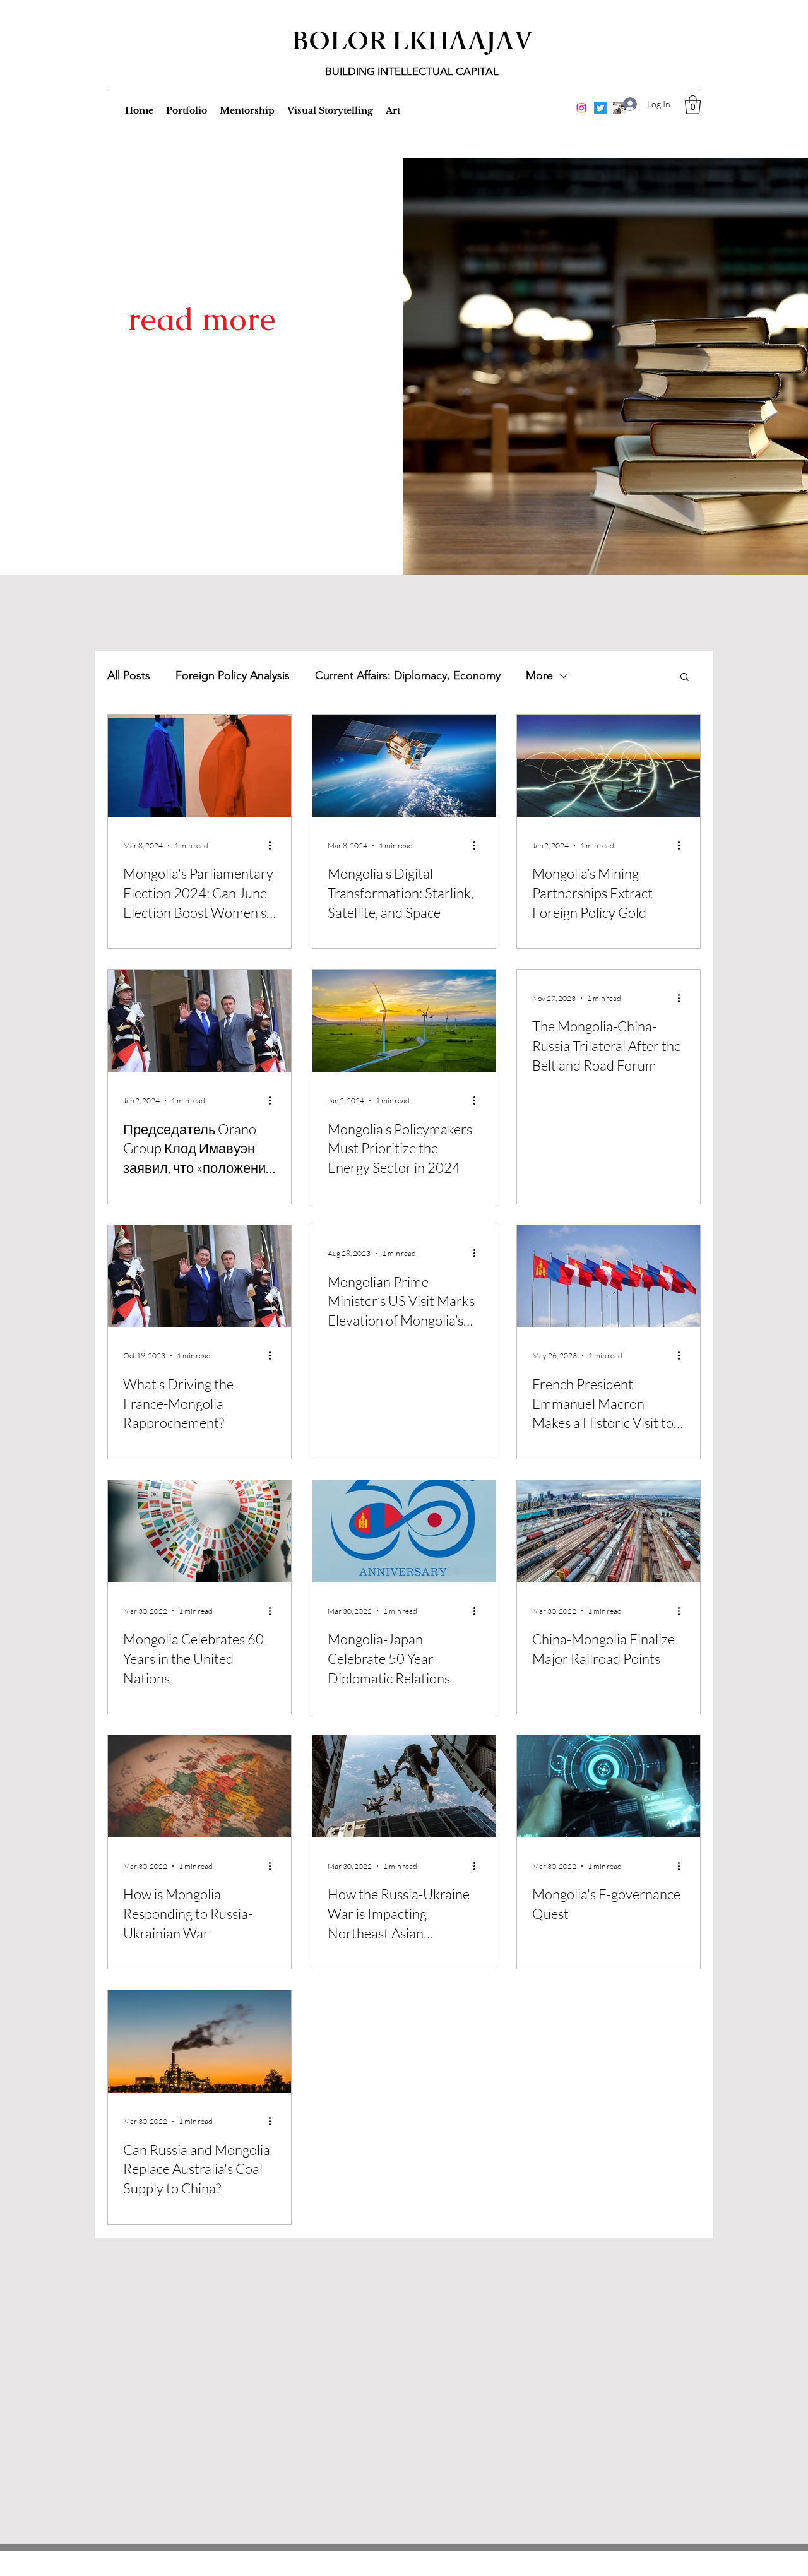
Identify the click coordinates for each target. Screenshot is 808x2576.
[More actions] (274, 845)
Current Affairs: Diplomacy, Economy (408, 675)
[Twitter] (600, 108)
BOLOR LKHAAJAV (412, 45)
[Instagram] (581, 108)
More (539, 675)
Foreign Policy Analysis (233, 675)
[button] (693, 105)
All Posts (129, 675)
